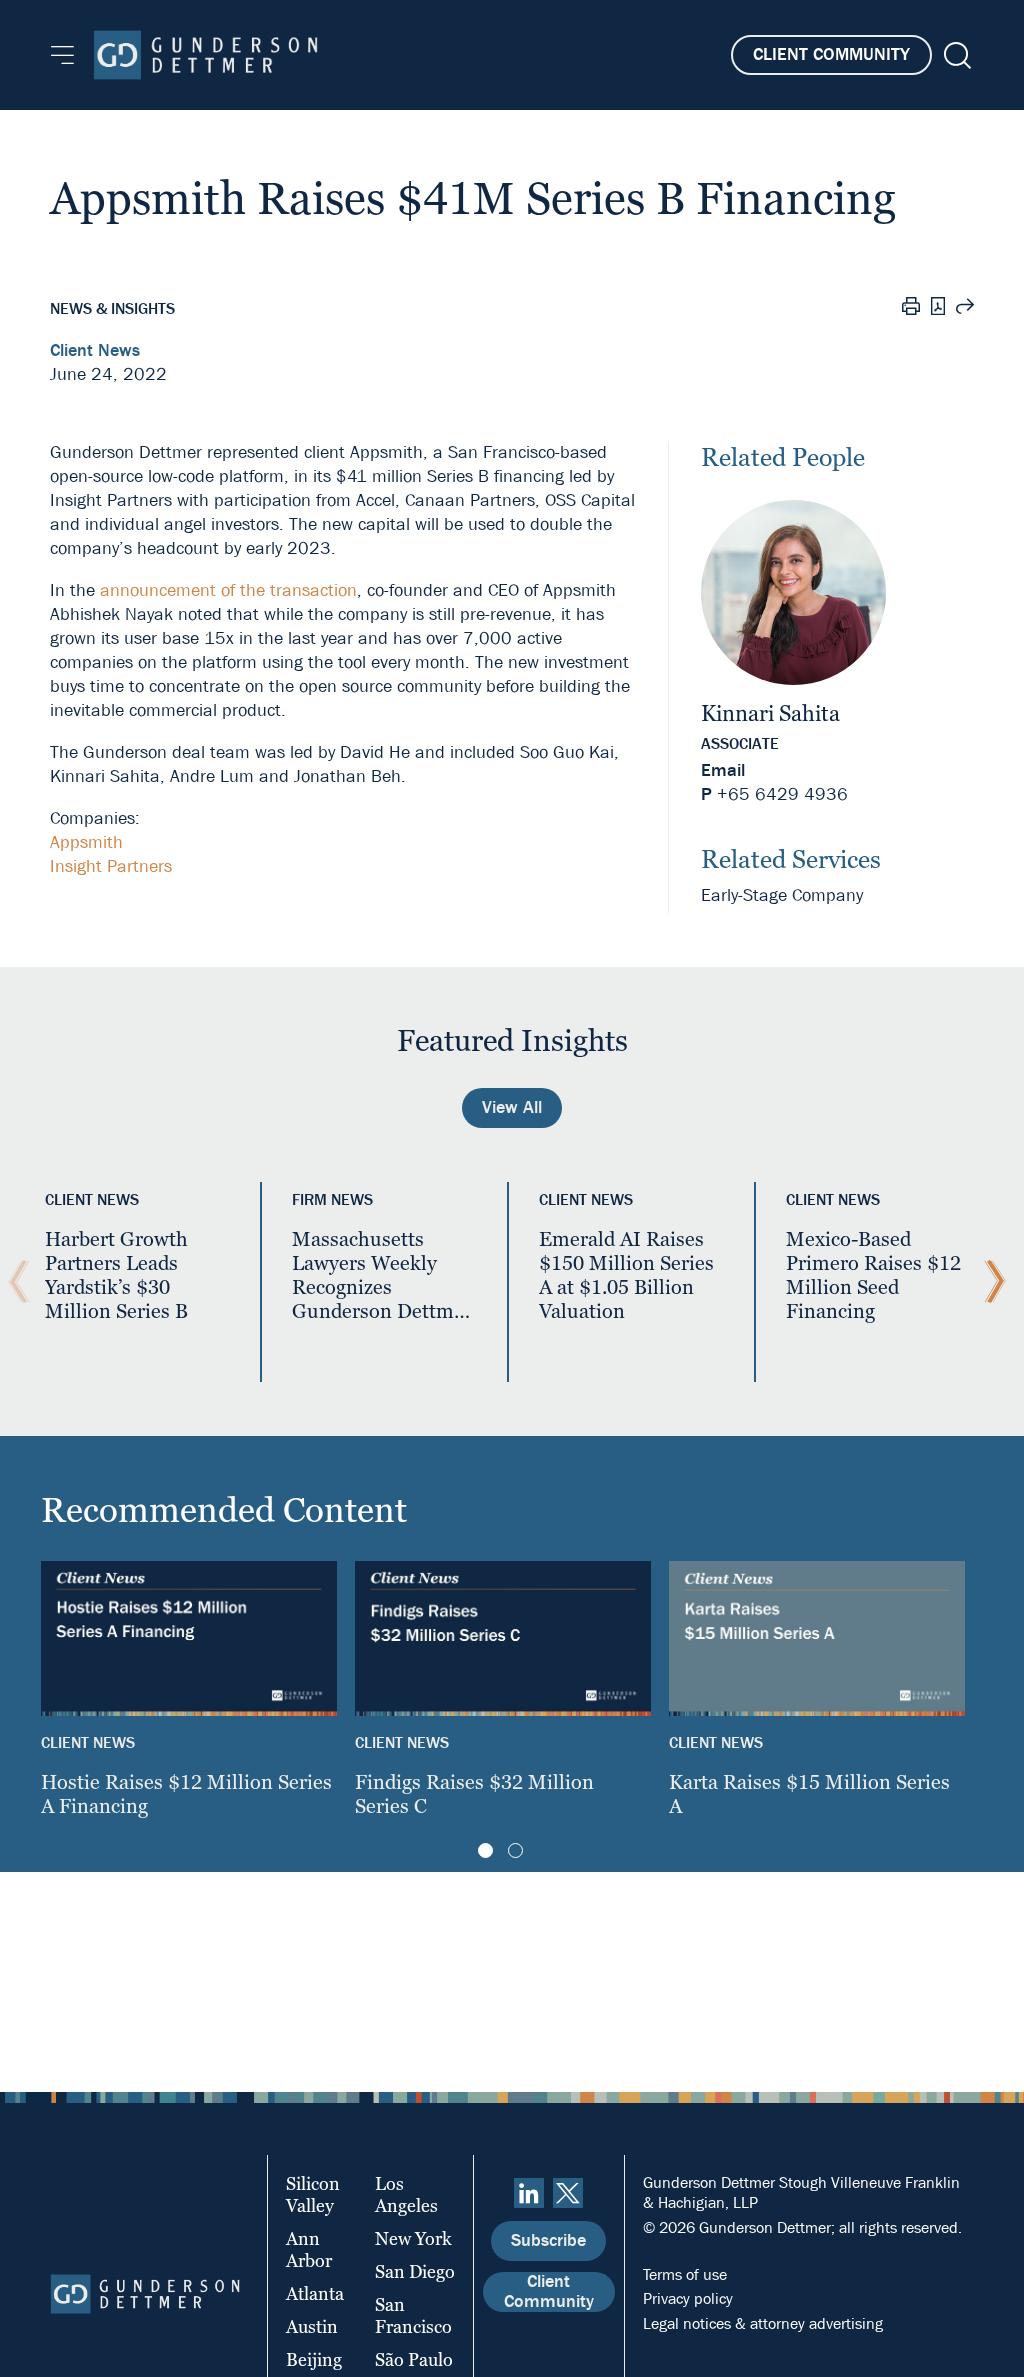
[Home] (205, 55)
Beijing (314, 2359)
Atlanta (315, 2293)
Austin (312, 2326)
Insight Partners (111, 866)
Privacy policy (688, 2298)
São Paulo (414, 2359)
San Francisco (413, 2315)
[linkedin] (529, 2193)
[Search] (955, 55)
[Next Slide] (990, 1282)
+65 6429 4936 (782, 794)
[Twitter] (568, 2193)
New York (413, 2238)
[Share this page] (965, 309)
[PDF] (938, 308)
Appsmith (86, 842)
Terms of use (685, 2274)
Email (723, 770)
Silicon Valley (313, 2194)
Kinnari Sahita (770, 713)
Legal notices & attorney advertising (763, 2323)
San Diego (415, 2271)
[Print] (911, 309)
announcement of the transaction (228, 590)
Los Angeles (406, 2194)
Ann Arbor (309, 2249)
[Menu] (62, 55)
